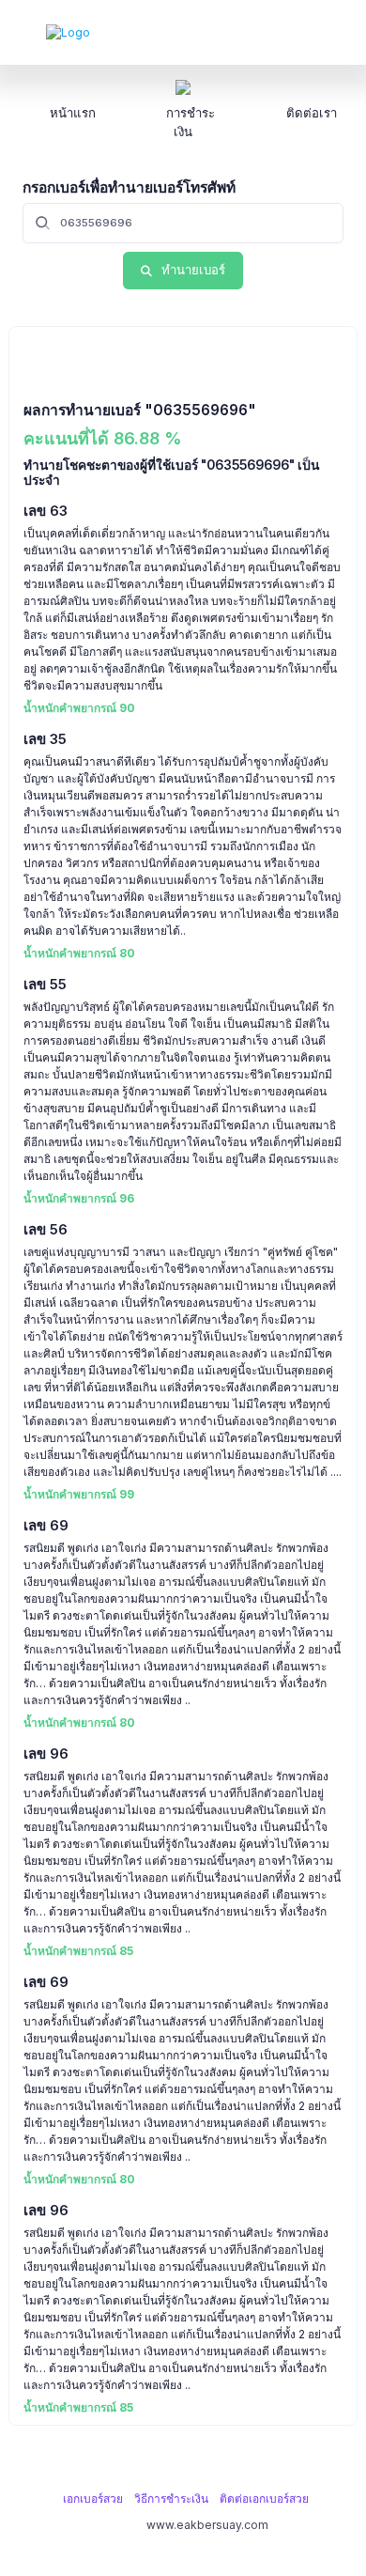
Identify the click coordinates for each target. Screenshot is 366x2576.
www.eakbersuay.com (207, 2525)
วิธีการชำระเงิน (171, 2498)
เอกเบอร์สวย (93, 2498)
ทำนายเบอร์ (193, 270)
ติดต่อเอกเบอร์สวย (264, 2498)
